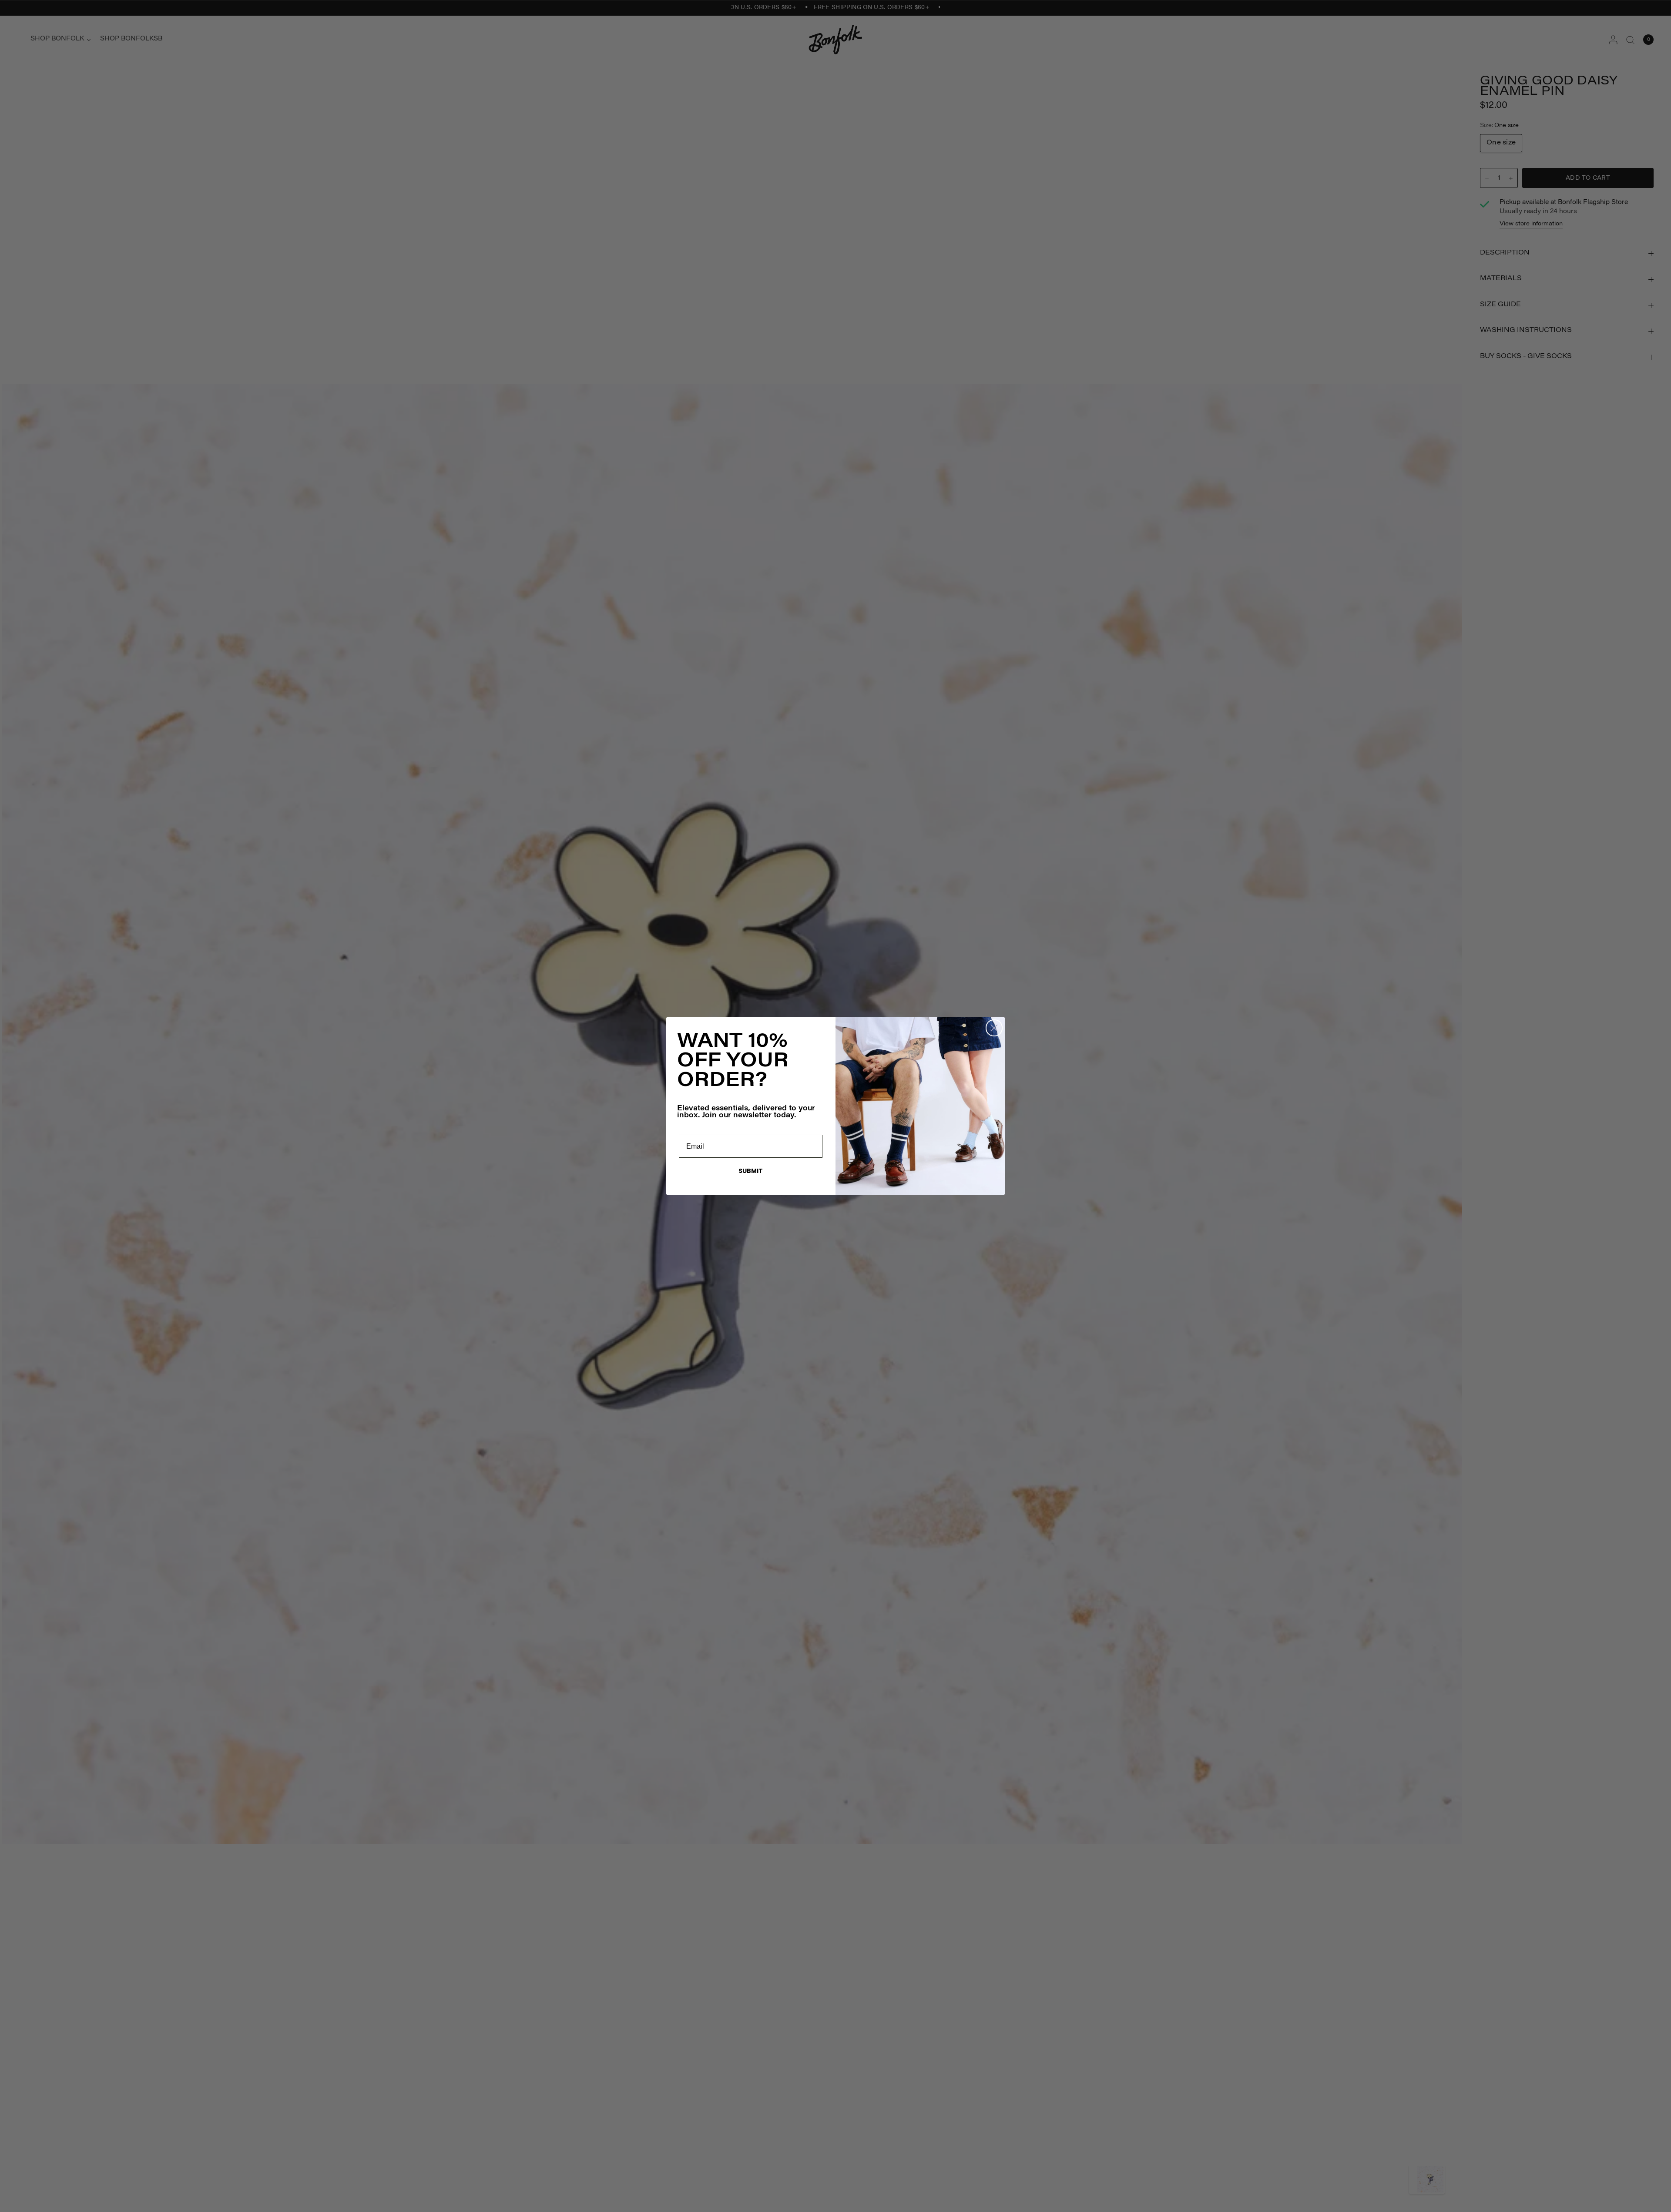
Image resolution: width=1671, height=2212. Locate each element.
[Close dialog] (994, 1028)
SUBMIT (751, 1171)
